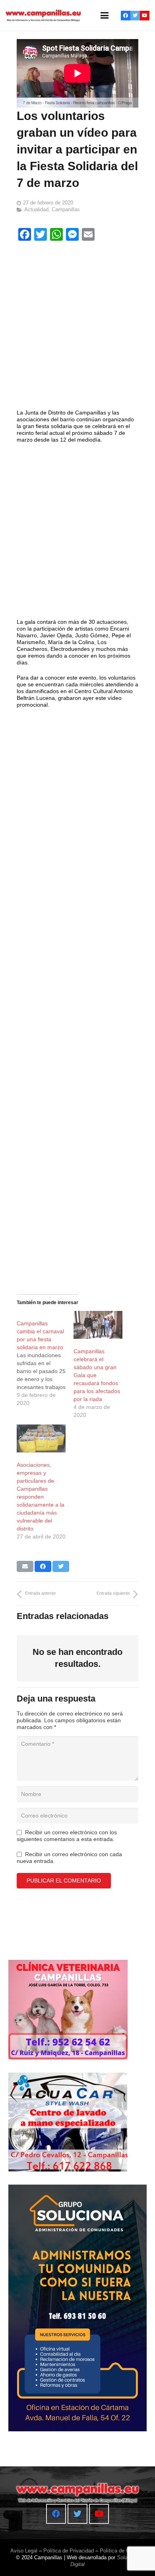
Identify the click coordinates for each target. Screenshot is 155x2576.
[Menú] (105, 16)
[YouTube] (145, 16)
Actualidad (36, 210)
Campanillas (66, 210)
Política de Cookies (122, 2551)
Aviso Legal (24, 2551)
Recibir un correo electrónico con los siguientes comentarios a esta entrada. (67, 1836)
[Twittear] (61, 1566)
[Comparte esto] (43, 1566)
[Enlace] (43, 16)
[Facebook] (126, 16)
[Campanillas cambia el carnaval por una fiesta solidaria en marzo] (45, 1359)
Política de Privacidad (69, 2551)
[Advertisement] (77, 327)
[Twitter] (135, 16)
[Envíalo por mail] (25, 1566)
